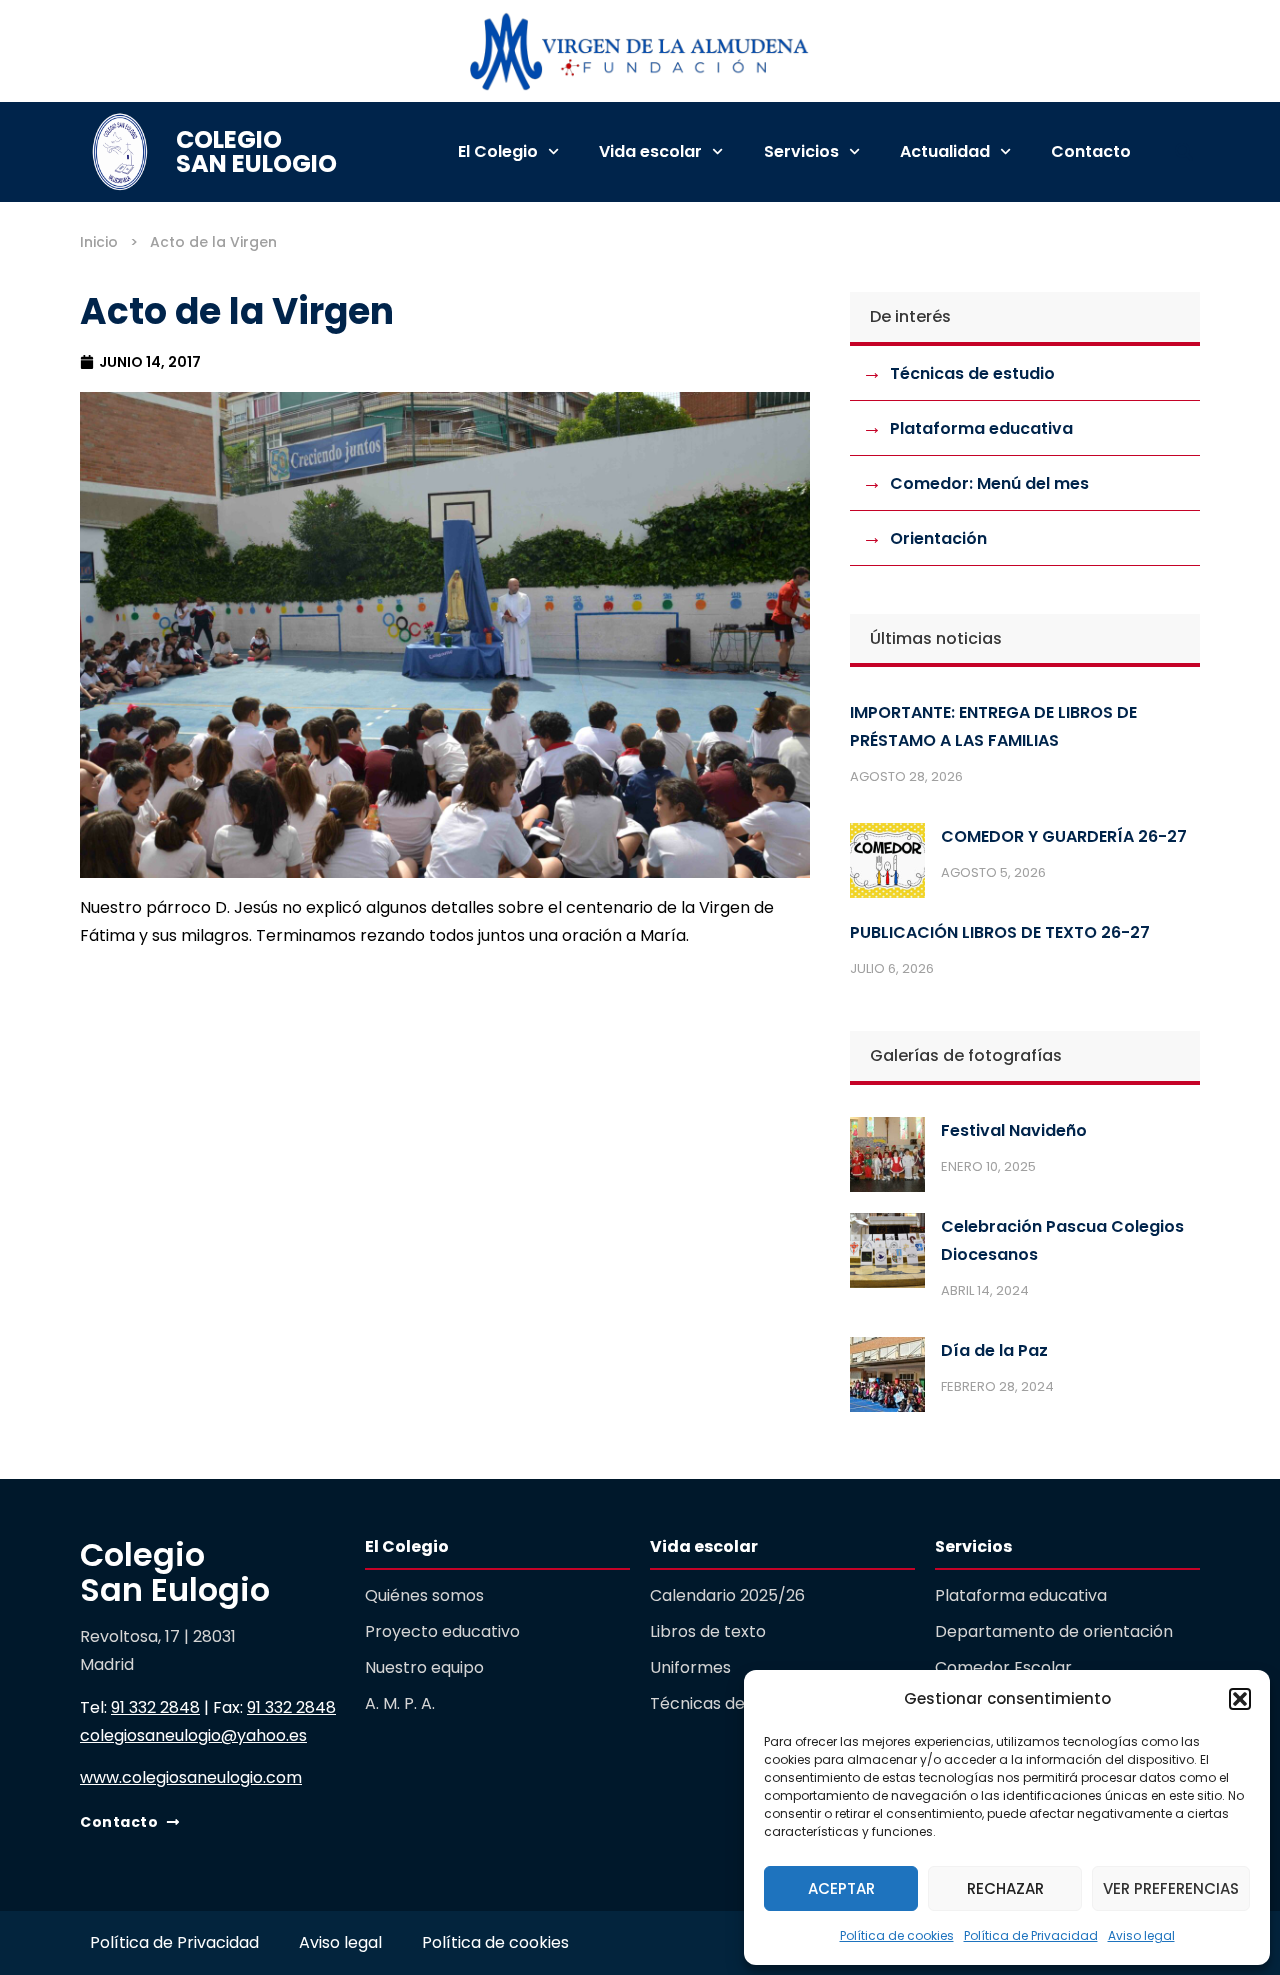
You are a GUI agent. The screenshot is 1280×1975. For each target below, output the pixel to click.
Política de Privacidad (1031, 1935)
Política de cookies (897, 1935)
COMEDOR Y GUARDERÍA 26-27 (1064, 836)
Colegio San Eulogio (256, 151)
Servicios (801, 151)
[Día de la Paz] (887, 1379)
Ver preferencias (1171, 1888)
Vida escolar (650, 151)
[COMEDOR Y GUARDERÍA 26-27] (887, 865)
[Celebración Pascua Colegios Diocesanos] (887, 1255)
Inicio (99, 242)
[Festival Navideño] (887, 1159)
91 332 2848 (155, 1707)
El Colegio (498, 151)
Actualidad (945, 151)
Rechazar (1005, 1888)
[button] (1240, 1699)
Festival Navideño (1014, 1130)
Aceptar (841, 1888)
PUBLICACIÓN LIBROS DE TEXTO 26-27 (1000, 932)
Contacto (1091, 151)
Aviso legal (1141, 1935)
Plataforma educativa (981, 428)
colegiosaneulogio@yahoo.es (193, 1735)
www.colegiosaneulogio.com (191, 1777)
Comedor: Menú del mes (989, 483)
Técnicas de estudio (972, 373)
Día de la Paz (994, 1350)
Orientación (938, 538)
